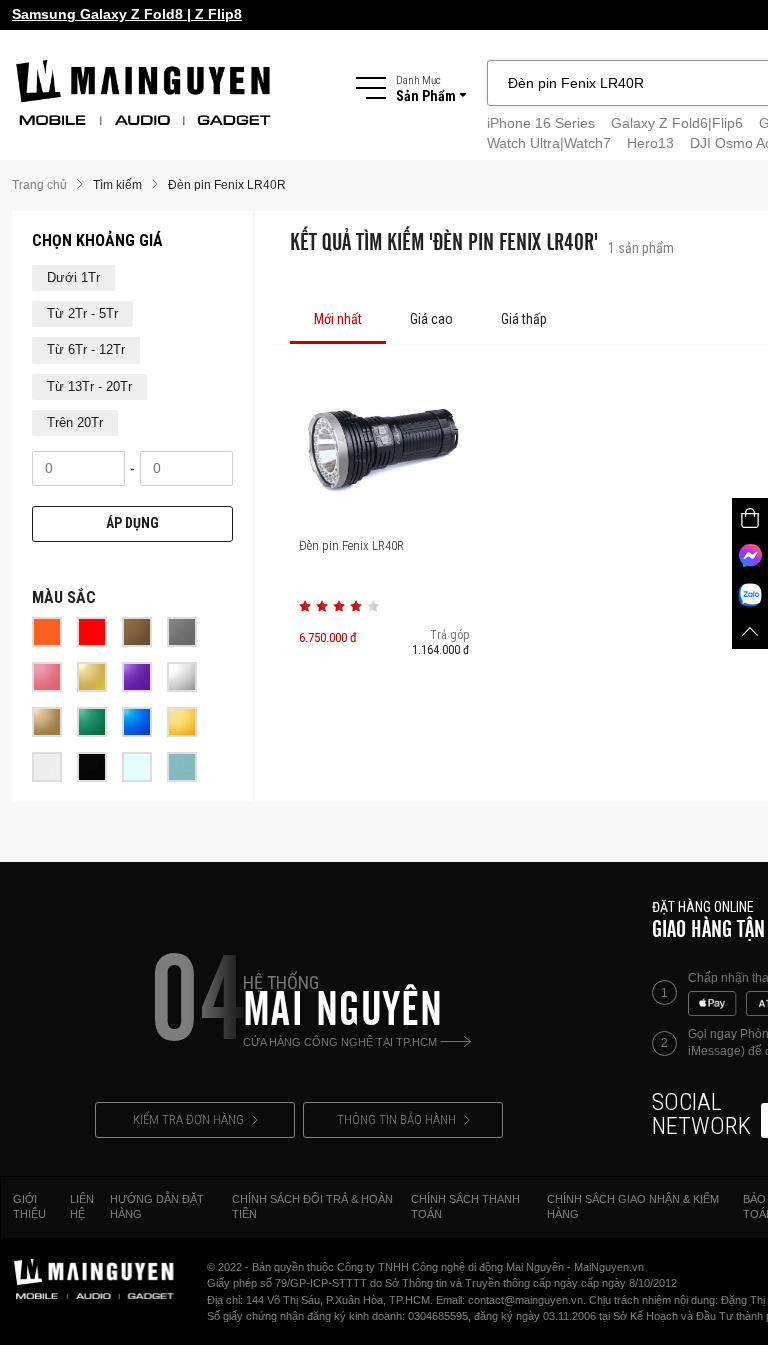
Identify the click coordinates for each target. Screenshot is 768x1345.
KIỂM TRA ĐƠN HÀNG (188, 1119)
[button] (305, 606)
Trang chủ (39, 185)
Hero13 (650, 143)
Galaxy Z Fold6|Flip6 (677, 123)
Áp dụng (132, 523)
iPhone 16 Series (541, 123)
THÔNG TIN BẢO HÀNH (396, 1119)
